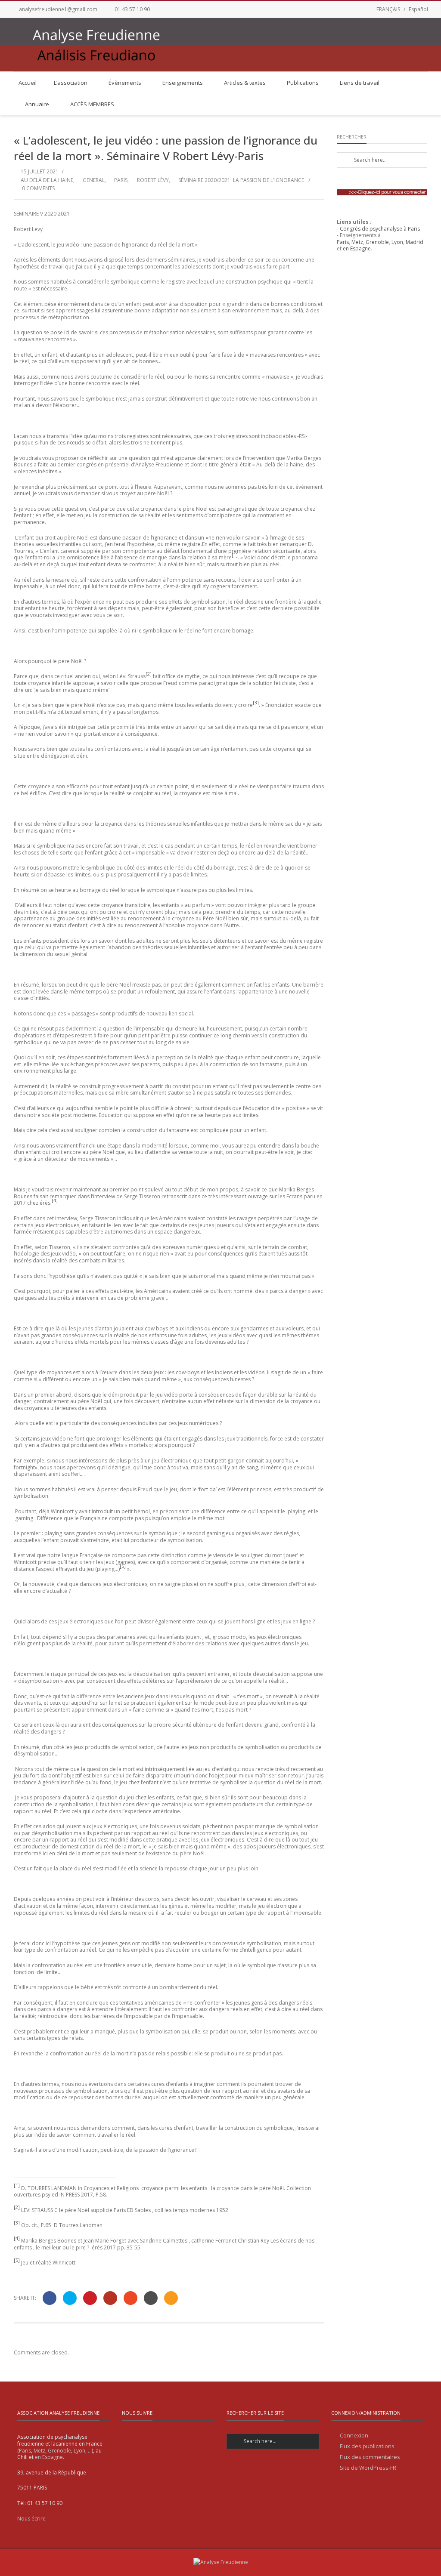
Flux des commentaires (370, 2457)
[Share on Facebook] (50, 2298)
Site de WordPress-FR (368, 2468)
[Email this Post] (171, 2298)
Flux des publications (367, 2446)
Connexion (354, 2436)
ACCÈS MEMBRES (92, 104)
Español (418, 9)
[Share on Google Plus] (110, 2298)
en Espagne (357, 248)
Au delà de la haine (47, 180)
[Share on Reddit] (151, 2298)
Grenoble (377, 242)
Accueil (28, 83)
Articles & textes (245, 83)
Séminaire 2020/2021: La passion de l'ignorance (241, 180)
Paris (121, 180)
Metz (357, 242)
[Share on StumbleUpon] (130, 2298)
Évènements (125, 83)
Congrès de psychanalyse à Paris (380, 229)
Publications (303, 83)
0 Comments (38, 188)
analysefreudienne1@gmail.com (58, 9)
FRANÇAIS (388, 9)
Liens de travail (360, 83)
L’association (71, 83)
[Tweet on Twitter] (70, 2298)
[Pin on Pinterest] (90, 2298)
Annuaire (37, 104)
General (94, 180)
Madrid (415, 242)
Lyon (397, 242)
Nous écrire (31, 2519)
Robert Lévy (153, 180)
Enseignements (183, 83)
